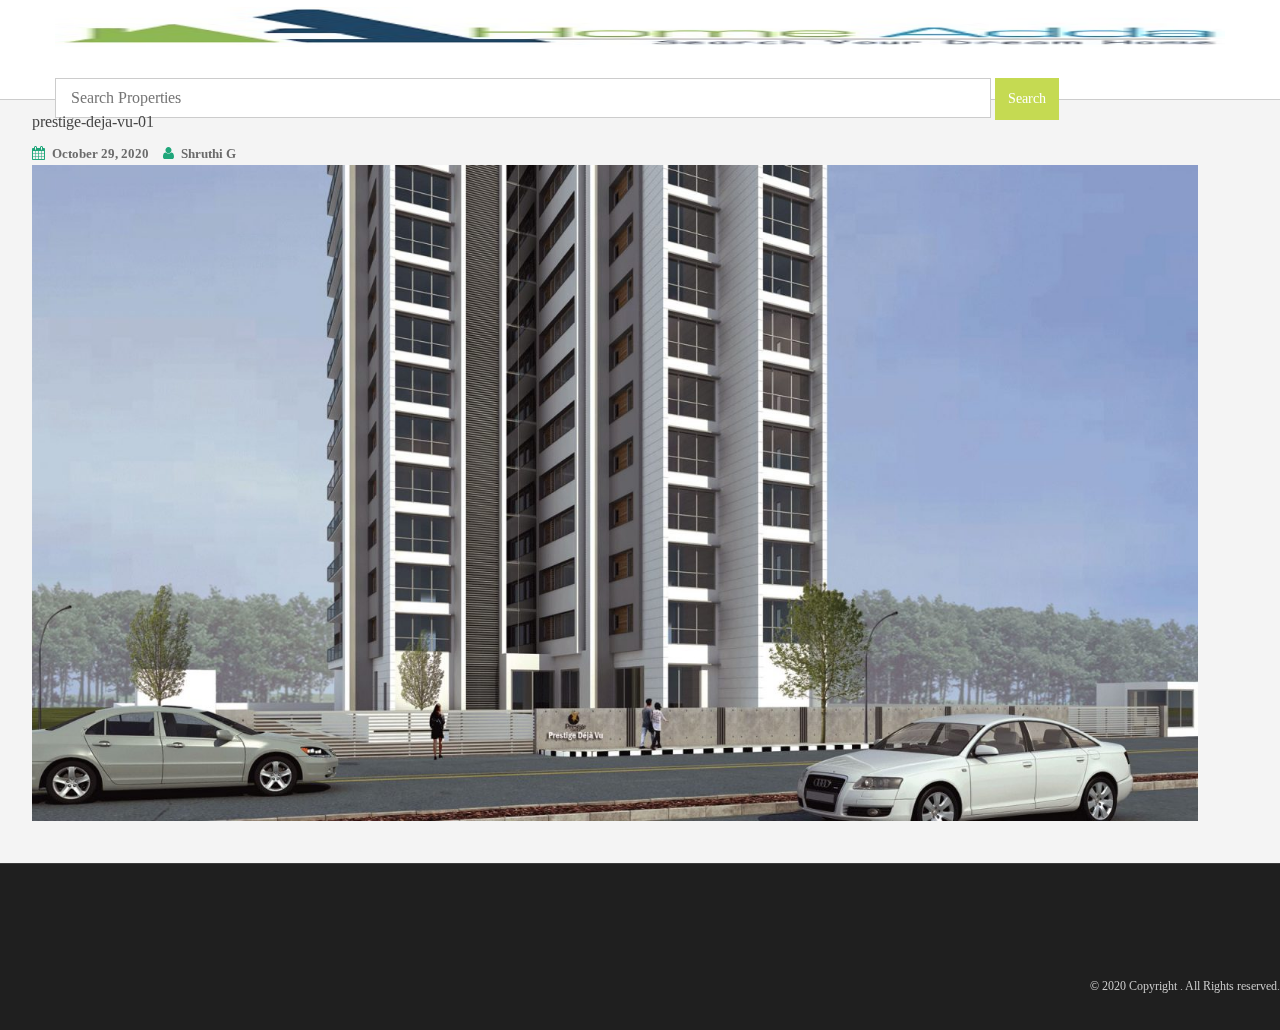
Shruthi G (208, 153)
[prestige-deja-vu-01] (615, 491)
